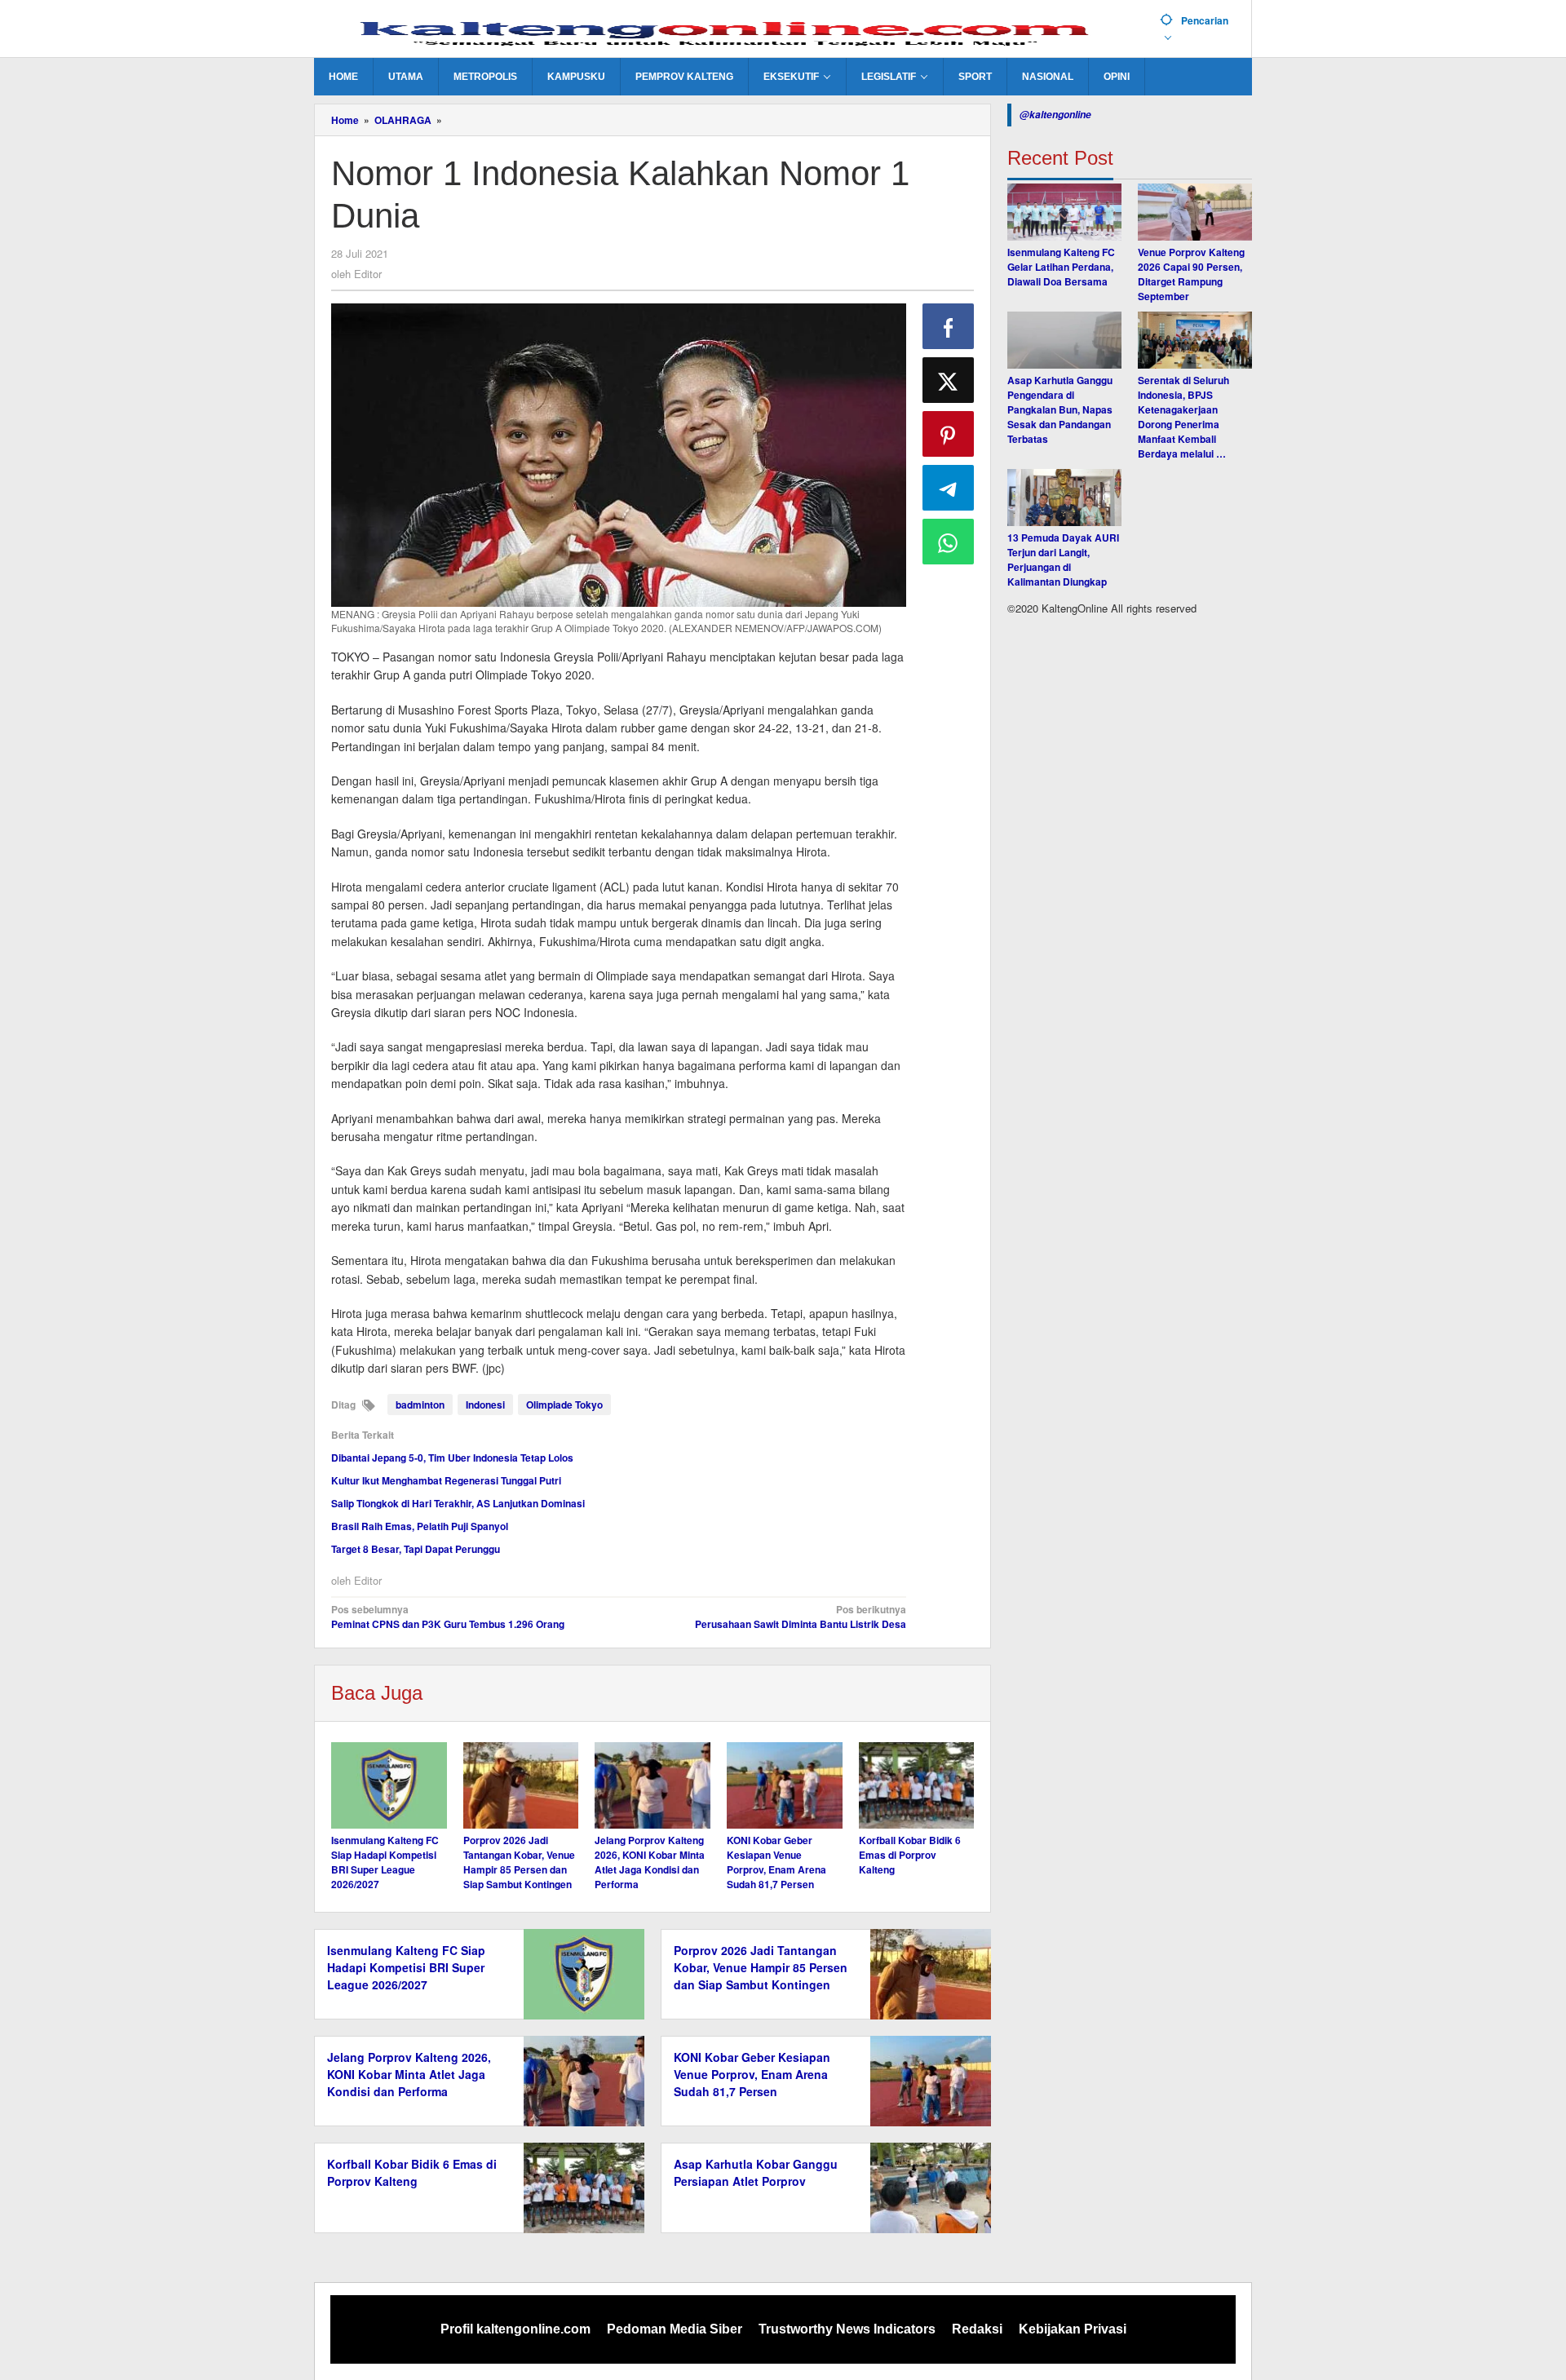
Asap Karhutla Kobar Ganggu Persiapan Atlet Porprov (756, 2172)
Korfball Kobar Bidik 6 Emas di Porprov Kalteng (910, 1855)
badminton (420, 1405)
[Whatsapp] (949, 542)
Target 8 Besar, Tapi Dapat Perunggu (416, 1549)
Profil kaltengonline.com (515, 2329)
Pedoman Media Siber (675, 2329)
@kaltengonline (1055, 115)
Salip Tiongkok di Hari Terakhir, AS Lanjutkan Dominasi (458, 1503)
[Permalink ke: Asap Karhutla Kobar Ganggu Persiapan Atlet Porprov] (926, 2187)
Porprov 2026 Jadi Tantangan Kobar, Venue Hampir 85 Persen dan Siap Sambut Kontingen (519, 1862)
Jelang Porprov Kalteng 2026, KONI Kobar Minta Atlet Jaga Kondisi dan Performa (650, 1862)
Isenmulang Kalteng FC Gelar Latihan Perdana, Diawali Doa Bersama (1061, 267)
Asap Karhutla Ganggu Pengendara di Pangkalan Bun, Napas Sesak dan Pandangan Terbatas (1060, 409)
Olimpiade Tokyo (564, 1405)
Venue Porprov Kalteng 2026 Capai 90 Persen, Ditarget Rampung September (1191, 274)
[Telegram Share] (949, 488)
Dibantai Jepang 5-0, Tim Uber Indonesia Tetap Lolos (452, 1458)
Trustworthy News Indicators (847, 2329)
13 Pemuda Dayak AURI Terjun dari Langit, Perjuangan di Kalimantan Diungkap (1063, 560)
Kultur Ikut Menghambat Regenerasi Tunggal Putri (446, 1480)
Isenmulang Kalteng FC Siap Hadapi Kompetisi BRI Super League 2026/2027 (385, 1862)
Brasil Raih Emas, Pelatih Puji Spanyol (420, 1526)
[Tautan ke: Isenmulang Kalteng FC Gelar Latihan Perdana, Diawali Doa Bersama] (1064, 212)
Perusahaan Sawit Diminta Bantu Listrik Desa (800, 1617)
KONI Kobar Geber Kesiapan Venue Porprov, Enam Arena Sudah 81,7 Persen (776, 1862)
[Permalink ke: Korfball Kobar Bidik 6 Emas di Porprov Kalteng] (917, 1785)
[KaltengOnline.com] (731, 30)
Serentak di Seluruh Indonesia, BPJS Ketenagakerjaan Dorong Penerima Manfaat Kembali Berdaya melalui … (1183, 417)
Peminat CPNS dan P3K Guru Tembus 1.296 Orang (448, 1617)
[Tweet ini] (949, 380)
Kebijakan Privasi (1073, 2329)
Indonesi (485, 1405)
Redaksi (977, 2329)
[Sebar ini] (949, 326)
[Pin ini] (949, 434)
